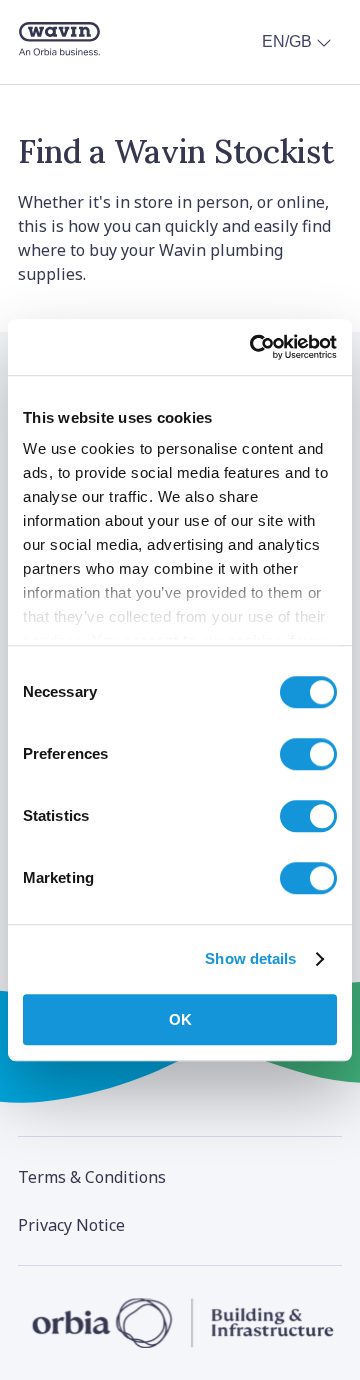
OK (180, 1019)
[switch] (308, 754)
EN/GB (287, 41)
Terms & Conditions (92, 1177)
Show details (250, 958)
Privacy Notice (71, 1225)
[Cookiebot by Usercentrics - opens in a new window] (254, 347)
